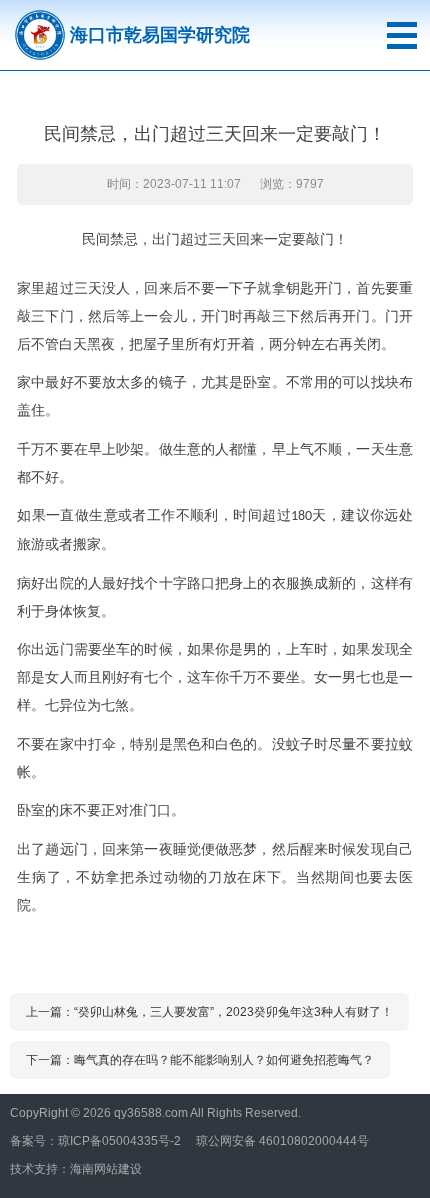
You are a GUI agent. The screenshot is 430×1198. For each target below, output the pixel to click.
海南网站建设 (106, 1169)
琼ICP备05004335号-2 (119, 1141)
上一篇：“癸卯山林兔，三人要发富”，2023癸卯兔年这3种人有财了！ (209, 1012)
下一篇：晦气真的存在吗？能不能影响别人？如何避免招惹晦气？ (200, 1060)
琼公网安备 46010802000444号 (282, 1141)
